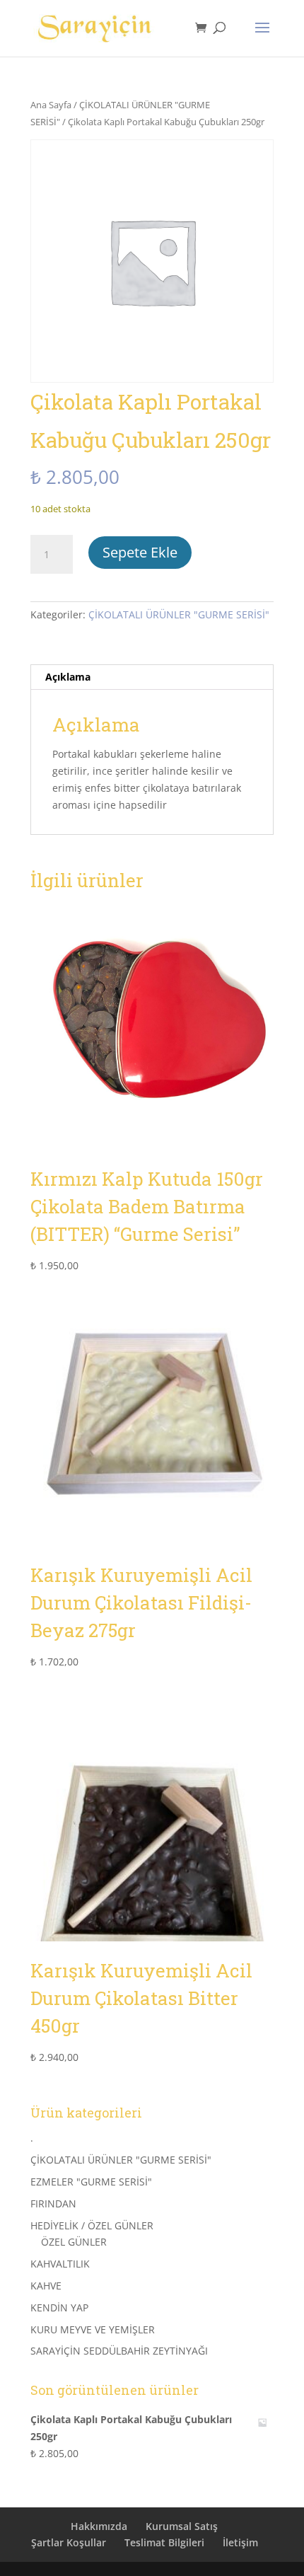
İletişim (240, 2542)
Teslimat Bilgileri (164, 2542)
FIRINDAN (53, 2204)
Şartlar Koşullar (69, 2542)
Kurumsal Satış (182, 2526)
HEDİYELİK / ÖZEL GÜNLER (92, 2225)
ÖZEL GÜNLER (74, 2242)
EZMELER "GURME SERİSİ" (91, 2182)
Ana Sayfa (51, 105)
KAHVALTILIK (60, 2264)
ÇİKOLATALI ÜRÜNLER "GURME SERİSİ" (179, 614)
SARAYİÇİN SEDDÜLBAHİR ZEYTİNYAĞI (119, 2351)
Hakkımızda (99, 2526)
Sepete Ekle (140, 552)
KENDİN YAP (59, 2308)
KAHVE (46, 2286)
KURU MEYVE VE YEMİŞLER (93, 2329)
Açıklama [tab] (68, 677)
